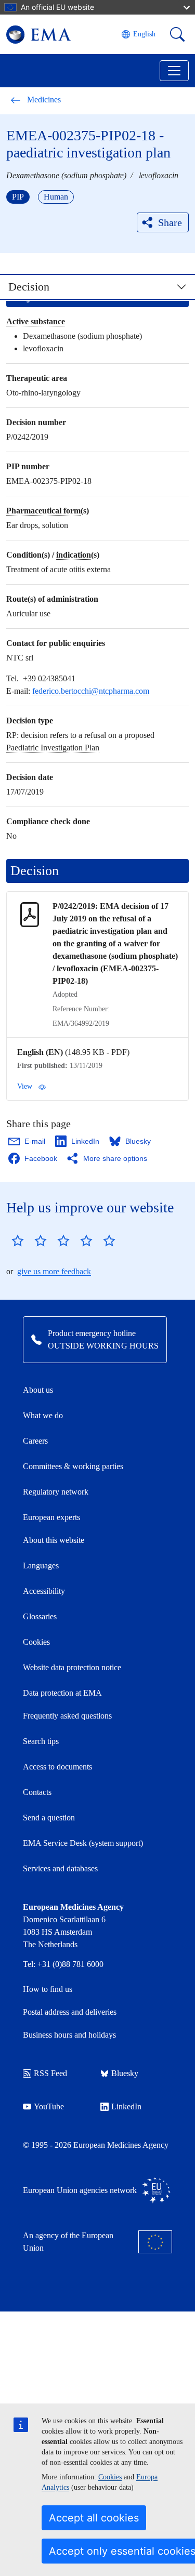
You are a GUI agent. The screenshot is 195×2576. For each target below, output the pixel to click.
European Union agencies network (80, 2190)
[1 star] (18, 1240)
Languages (41, 1566)
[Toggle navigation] (174, 71)
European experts (51, 1517)
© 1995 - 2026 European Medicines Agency (96, 2145)
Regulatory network (56, 1492)
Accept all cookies (94, 2518)
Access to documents (57, 1767)
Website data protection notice (72, 1667)
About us (38, 1390)
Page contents (45, 292)
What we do (43, 1415)
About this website (54, 1540)
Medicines (44, 100)
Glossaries (40, 1616)
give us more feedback (54, 1271)
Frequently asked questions (67, 1716)
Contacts (37, 1792)
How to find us (48, 1989)
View (25, 1086)
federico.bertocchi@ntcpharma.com (91, 691)
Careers (35, 1441)
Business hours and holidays (69, 2035)
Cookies (110, 2477)
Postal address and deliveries (70, 2012)
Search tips (41, 1741)
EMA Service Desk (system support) (83, 1843)
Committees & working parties (73, 1466)
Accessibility (44, 1591)
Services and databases (60, 1868)
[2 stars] (29, 1240)
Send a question (49, 1818)
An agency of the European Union (68, 2242)
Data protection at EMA (62, 1693)
